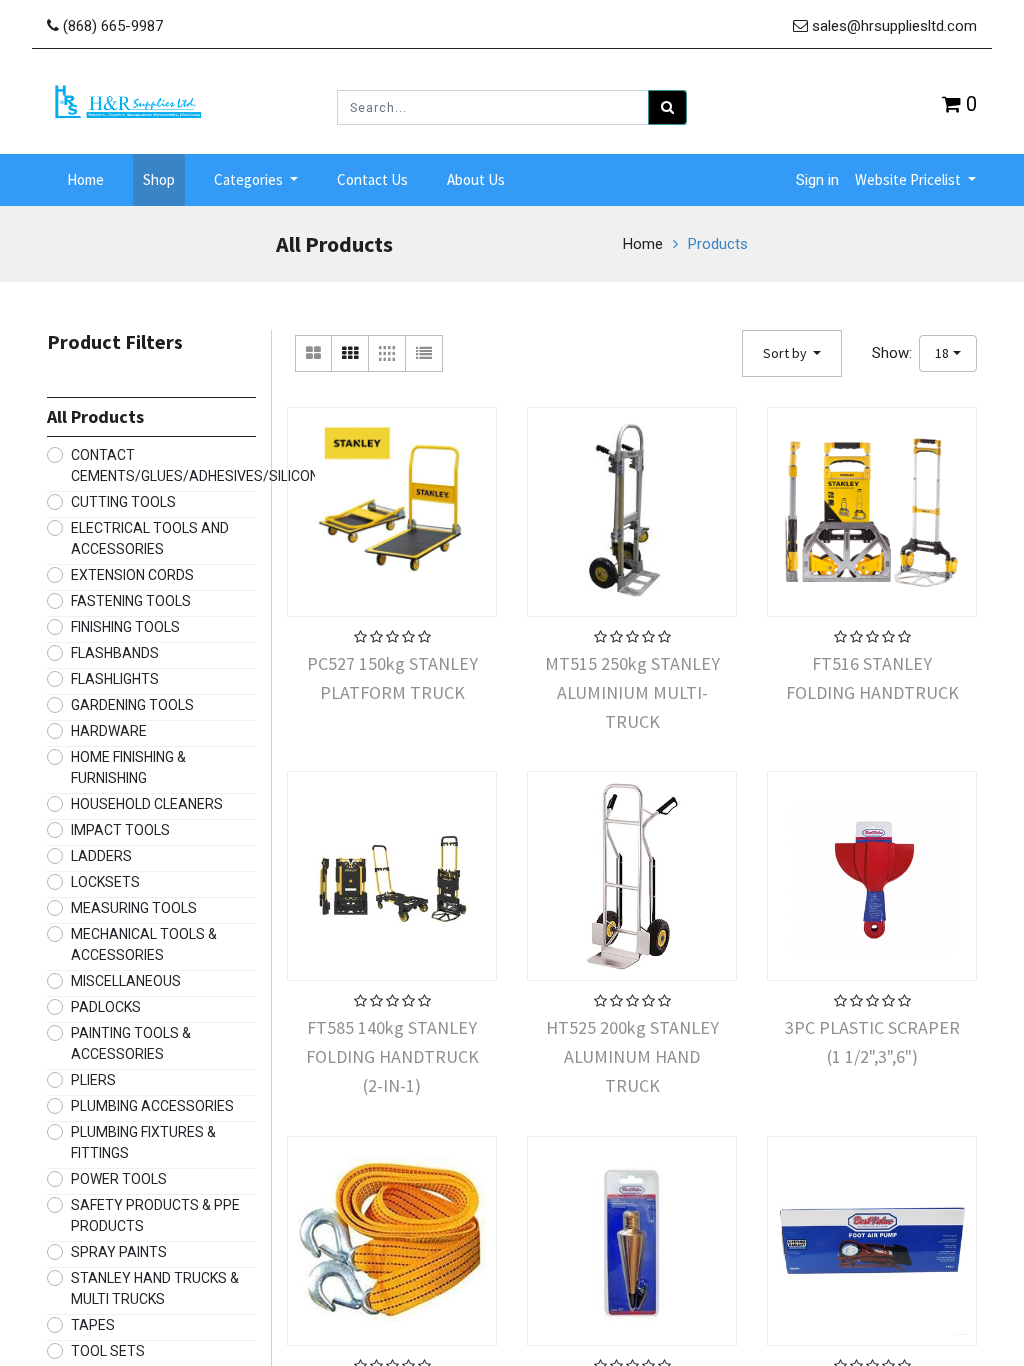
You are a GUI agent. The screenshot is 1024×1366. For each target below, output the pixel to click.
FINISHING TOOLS (125, 627)
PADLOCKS (106, 1007)
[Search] (667, 107)
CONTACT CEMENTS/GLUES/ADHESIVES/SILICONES (203, 465)
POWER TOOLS (119, 1179)
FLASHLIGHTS (115, 679)
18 (942, 353)
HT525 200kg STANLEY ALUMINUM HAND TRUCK (632, 1056)
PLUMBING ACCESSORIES (152, 1106)
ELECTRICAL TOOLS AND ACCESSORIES (150, 538)
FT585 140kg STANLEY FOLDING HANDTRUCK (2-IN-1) (392, 1056)
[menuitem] (85, 180)
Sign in (817, 180)
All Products (95, 416)
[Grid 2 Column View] (313, 353)
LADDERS (101, 856)
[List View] (424, 353)
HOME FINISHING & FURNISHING (128, 767)
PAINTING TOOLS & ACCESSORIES (131, 1043)
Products (718, 244)
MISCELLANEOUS (126, 981)
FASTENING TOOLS (131, 601)
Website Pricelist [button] (909, 179)
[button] (792, 353)
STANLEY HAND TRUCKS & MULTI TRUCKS (155, 1288)
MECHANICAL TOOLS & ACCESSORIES (144, 944)
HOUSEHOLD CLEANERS (147, 804)
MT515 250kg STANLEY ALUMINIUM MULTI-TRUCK (632, 692)
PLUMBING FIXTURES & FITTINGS (143, 1142)
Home (643, 244)
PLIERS (93, 1080)
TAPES (93, 1325)
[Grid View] (350, 353)
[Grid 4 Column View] (387, 353)
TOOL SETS (108, 1351)
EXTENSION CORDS (132, 575)
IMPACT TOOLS (120, 830)
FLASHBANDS (115, 653)
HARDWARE (109, 731)
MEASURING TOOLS (134, 908)
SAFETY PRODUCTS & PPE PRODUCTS (155, 1215)
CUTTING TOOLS (123, 502)
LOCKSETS (105, 882)
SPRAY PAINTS (119, 1252)
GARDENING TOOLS (132, 705)
